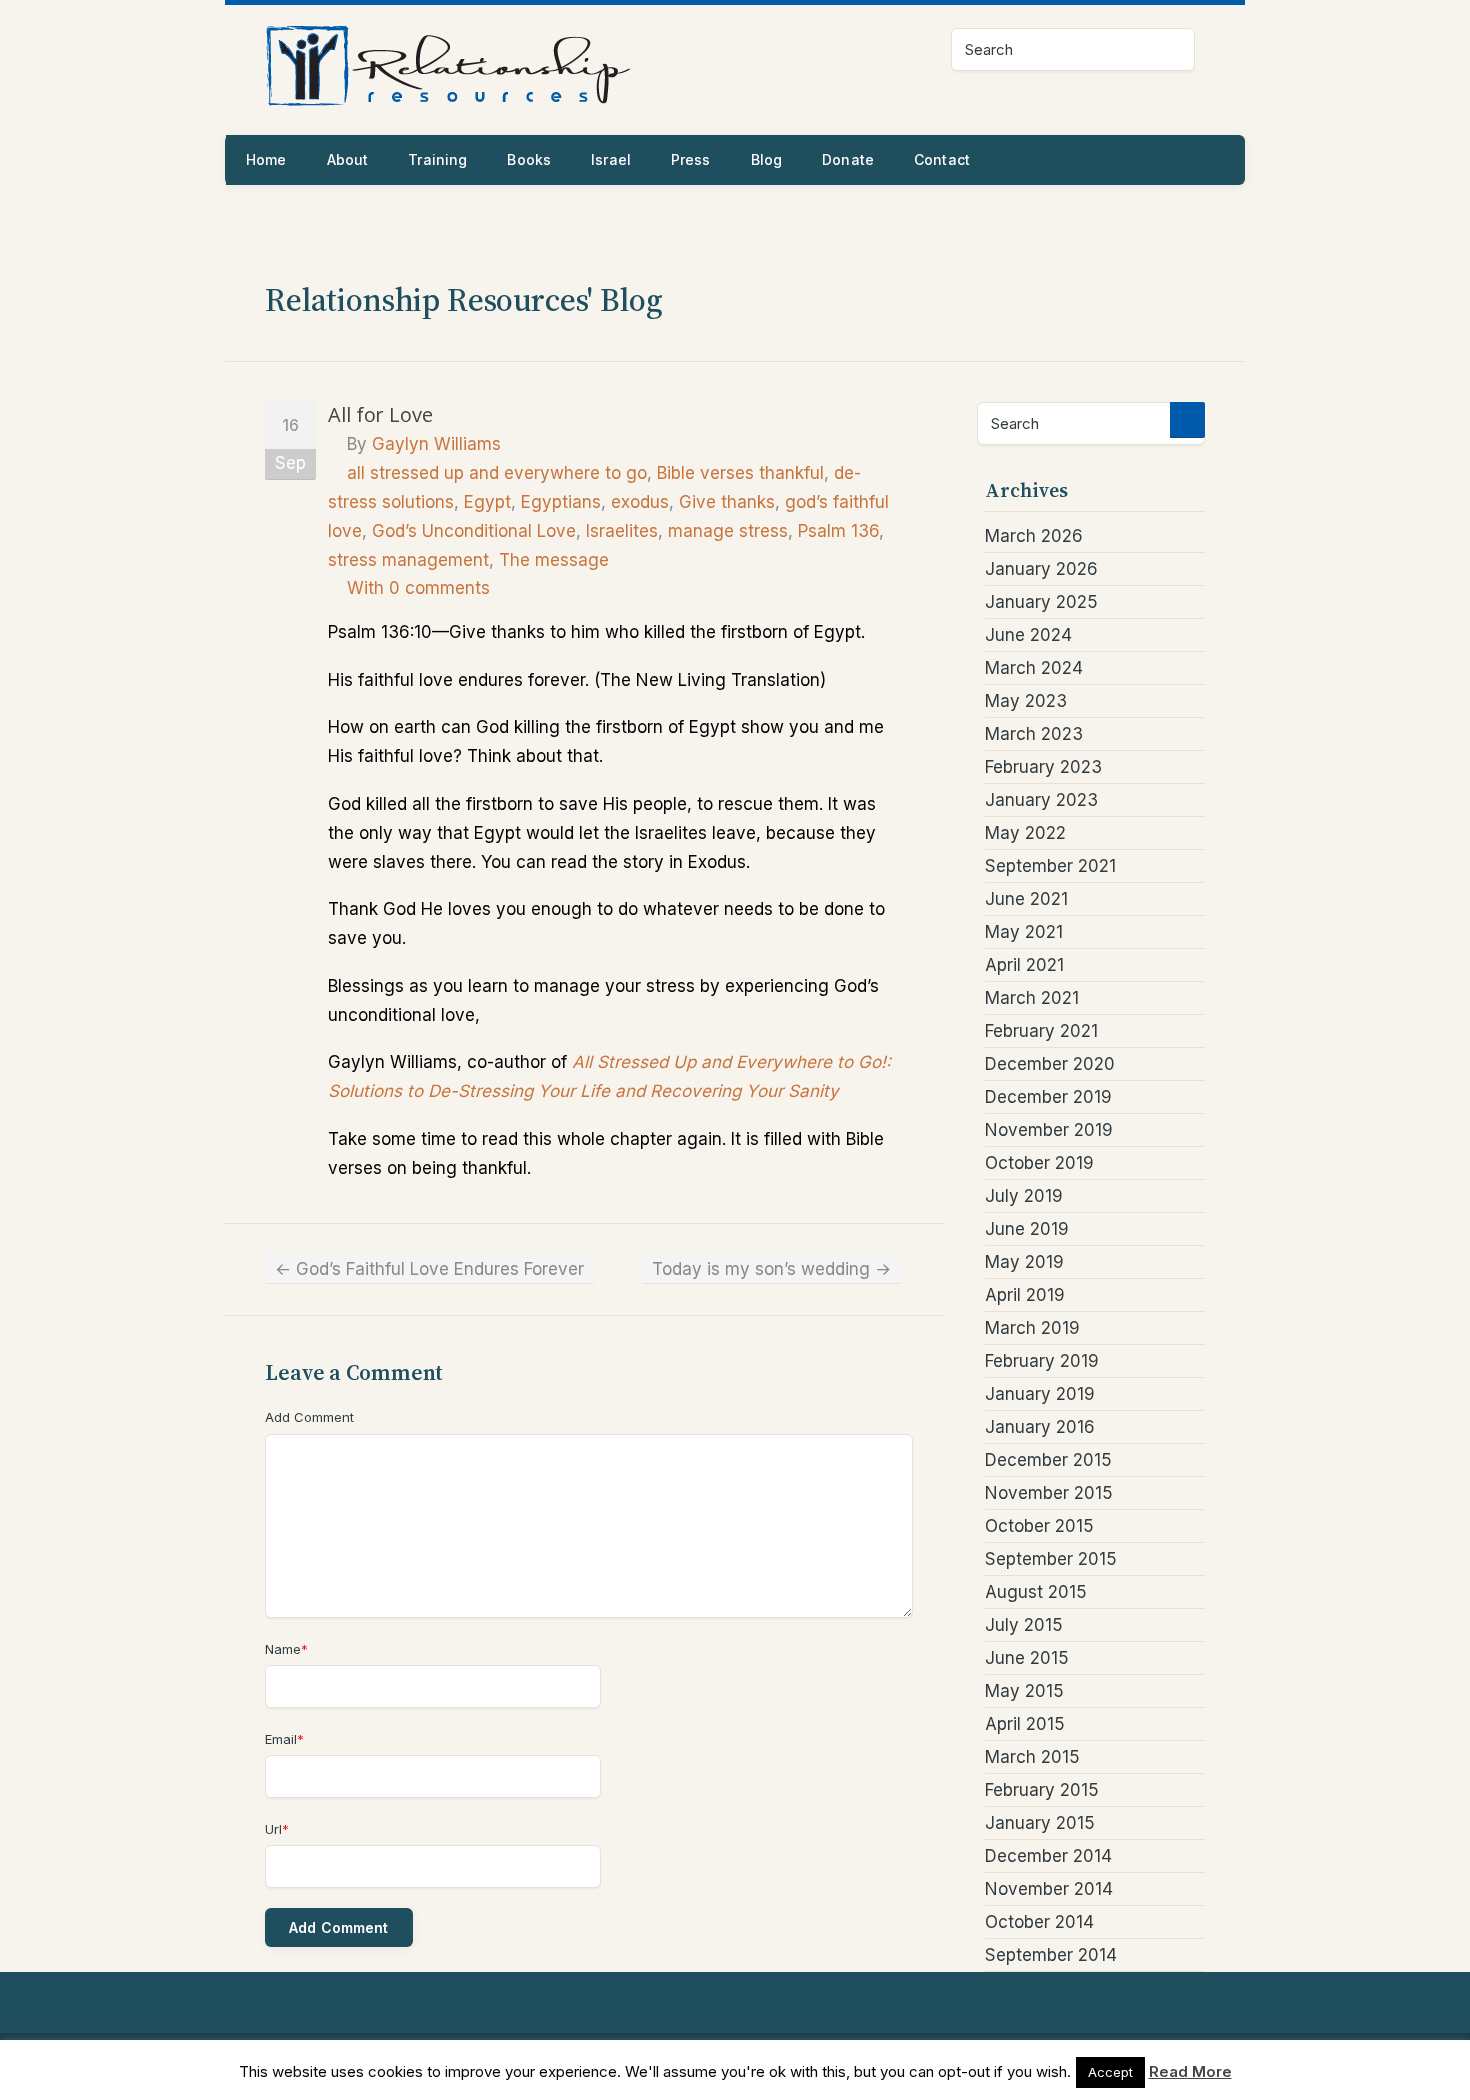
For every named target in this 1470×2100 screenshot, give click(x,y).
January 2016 (1040, 1427)
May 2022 (1025, 833)
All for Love (380, 414)
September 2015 (1051, 1559)
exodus (640, 502)
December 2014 (1048, 1856)
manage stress (728, 531)
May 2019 (1024, 1262)
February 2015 (1042, 1790)
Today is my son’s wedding (771, 1269)
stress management (408, 560)
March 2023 (1034, 734)
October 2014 (1039, 1922)
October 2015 (1039, 1526)
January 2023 (1041, 800)
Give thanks (727, 502)
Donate (848, 159)
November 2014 (1049, 1889)
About (348, 159)
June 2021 (1026, 899)
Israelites (622, 531)
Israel (611, 159)
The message (554, 560)
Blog (767, 159)
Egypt (487, 502)
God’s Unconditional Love (474, 531)
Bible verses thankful (740, 473)
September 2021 (1050, 866)
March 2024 (1034, 668)
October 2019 (1039, 1163)
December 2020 (1050, 1064)
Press (691, 159)
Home (266, 159)
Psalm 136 (838, 531)
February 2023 (1043, 767)
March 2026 (1034, 536)
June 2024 (1028, 635)
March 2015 (1032, 1757)
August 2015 (1036, 1592)
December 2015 (1048, 1460)
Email (284, 1739)
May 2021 (1024, 932)
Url (277, 1829)
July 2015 (1024, 1625)
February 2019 (1042, 1361)
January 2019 (1040, 1394)
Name (286, 1649)
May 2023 (1026, 701)
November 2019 (1049, 1130)
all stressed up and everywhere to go (497, 473)
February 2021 (1041, 1031)
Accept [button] (1110, 2072)
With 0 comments (418, 588)
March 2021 (1032, 998)
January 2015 (1040, 1823)
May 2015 (1024, 1691)
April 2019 (1025, 1295)
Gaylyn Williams (436, 444)
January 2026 (1041, 569)
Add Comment (309, 1417)
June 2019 (1027, 1229)
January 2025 (1041, 602)
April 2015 (1025, 1724)
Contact (942, 159)
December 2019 (1048, 1097)
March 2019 (1032, 1328)
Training (437, 159)
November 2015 (1049, 1493)
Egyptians (561, 502)
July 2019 (1024, 1196)
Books (529, 159)
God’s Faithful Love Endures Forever (429, 1269)
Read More (1190, 2071)
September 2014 (1051, 1955)
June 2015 (1027, 1658)
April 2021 (1024, 965)
